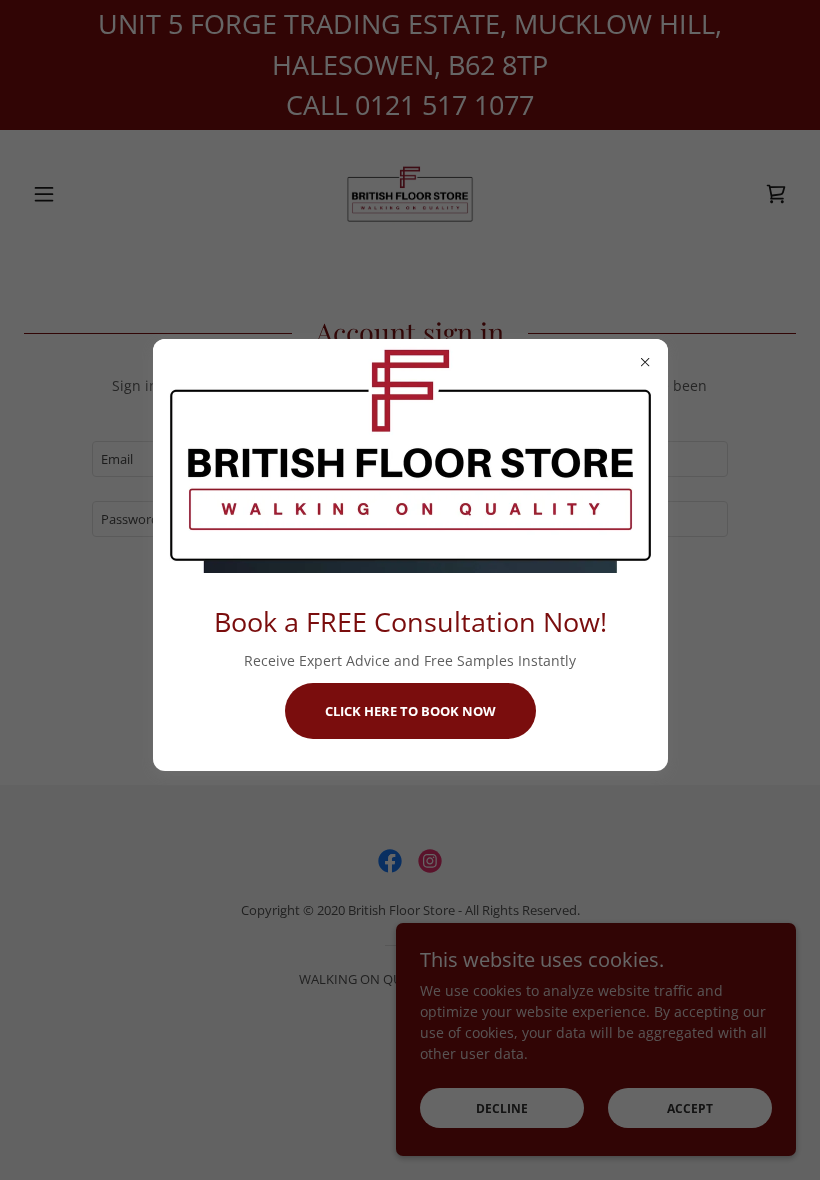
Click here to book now (410, 711)
